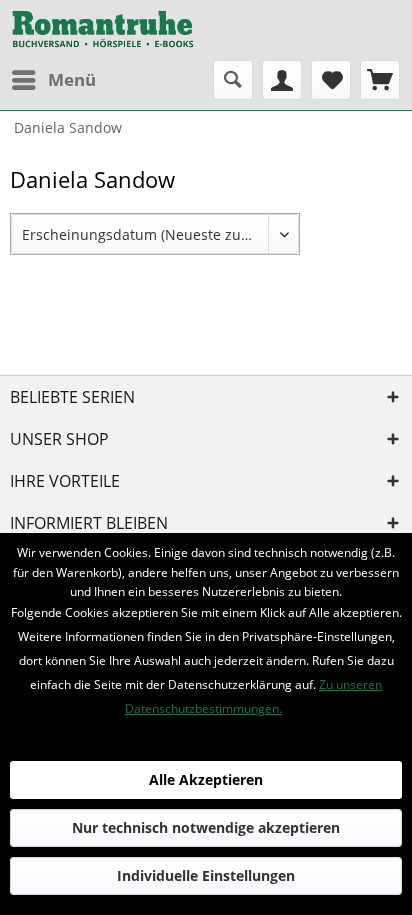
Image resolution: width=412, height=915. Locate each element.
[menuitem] (53, 80)
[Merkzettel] (331, 80)
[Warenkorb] (380, 80)
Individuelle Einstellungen (206, 875)
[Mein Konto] (282, 80)
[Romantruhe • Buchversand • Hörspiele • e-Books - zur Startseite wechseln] (103, 30)
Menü (72, 79)
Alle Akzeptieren (206, 779)
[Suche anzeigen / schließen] (233, 80)
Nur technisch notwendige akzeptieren (206, 827)
